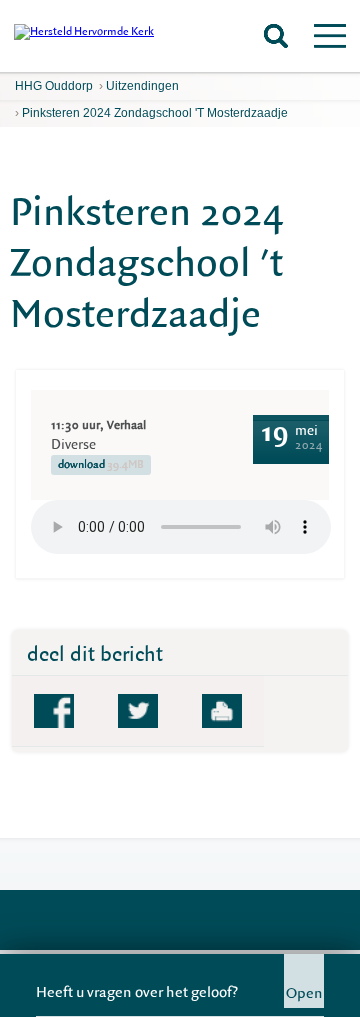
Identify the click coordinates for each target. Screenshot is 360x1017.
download (101, 464)
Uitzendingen (142, 86)
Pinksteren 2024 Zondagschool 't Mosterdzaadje (155, 113)
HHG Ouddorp (54, 86)
